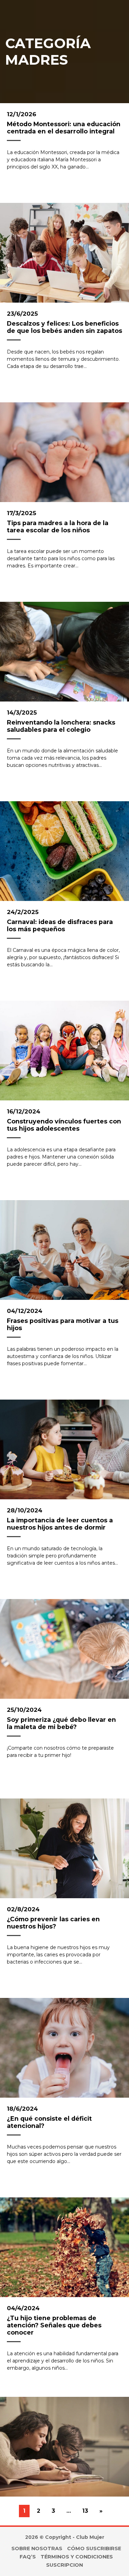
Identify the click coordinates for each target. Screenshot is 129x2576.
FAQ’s (28, 2557)
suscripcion (64, 2565)
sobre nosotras (37, 2548)
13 (85, 2511)
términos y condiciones (77, 2557)
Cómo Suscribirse (94, 2548)
